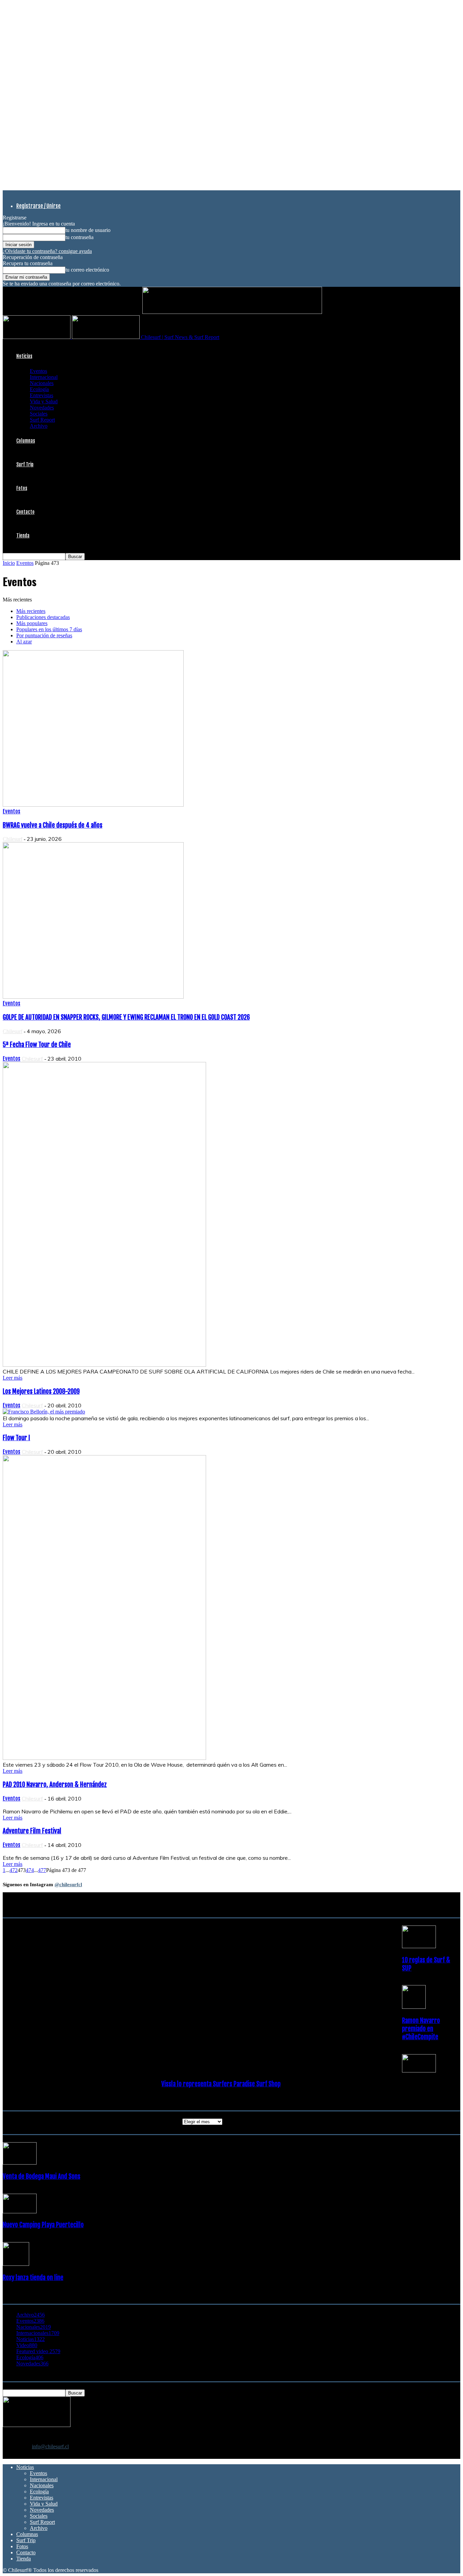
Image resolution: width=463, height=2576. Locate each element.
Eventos (38, 371)
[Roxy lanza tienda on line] (16, 2264)
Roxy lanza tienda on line (33, 2278)
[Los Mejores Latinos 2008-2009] (44, 1412)
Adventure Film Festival (32, 1831)
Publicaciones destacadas (43, 617)
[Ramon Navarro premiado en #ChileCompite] (414, 2007)
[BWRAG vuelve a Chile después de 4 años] (93, 805)
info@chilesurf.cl (50, 2446)
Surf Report (42, 420)
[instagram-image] (41, 1934)
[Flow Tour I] (104, 1758)
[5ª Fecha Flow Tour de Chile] (104, 1365)
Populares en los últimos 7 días (49, 629)
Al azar (24, 642)
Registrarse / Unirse (38, 206)
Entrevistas (42, 395)
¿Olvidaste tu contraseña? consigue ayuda (47, 251)
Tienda (23, 536)
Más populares (32, 623)
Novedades (42, 408)
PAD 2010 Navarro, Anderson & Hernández (55, 1785)
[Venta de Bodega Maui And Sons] (20, 2163)
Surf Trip (25, 464)
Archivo (39, 426)
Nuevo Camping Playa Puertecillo (43, 2225)
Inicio (9, 563)
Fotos (22, 488)
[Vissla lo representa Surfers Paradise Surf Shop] (419, 2071)
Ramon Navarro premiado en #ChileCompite (421, 2029)
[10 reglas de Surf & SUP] (419, 1946)
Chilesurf (13, 839)
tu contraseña (79, 237)
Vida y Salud (44, 401)
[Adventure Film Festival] (121, 1851)
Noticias (24, 356)
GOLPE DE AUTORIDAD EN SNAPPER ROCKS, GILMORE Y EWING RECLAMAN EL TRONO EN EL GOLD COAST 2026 (126, 1017)
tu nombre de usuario (88, 230)
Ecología (39, 389)
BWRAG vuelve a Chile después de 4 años (53, 825)
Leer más (13, 1378)
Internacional (44, 377)
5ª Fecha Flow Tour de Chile (37, 1045)
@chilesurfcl (68, 1885)
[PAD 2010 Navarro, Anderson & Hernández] (121, 1805)
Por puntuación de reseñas (44, 635)
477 (42, 1870)
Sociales (39, 414)
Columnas (26, 441)
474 (30, 1870)
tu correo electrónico (87, 270)
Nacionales (42, 383)
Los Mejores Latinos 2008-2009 (41, 1391)
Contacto (25, 512)
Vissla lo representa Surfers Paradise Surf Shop (221, 2084)
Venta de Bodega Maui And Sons (42, 2176)
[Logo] (37, 337)
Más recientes (31, 611)
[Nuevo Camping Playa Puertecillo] (20, 2211)
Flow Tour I (16, 1438)
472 (14, 1870)
